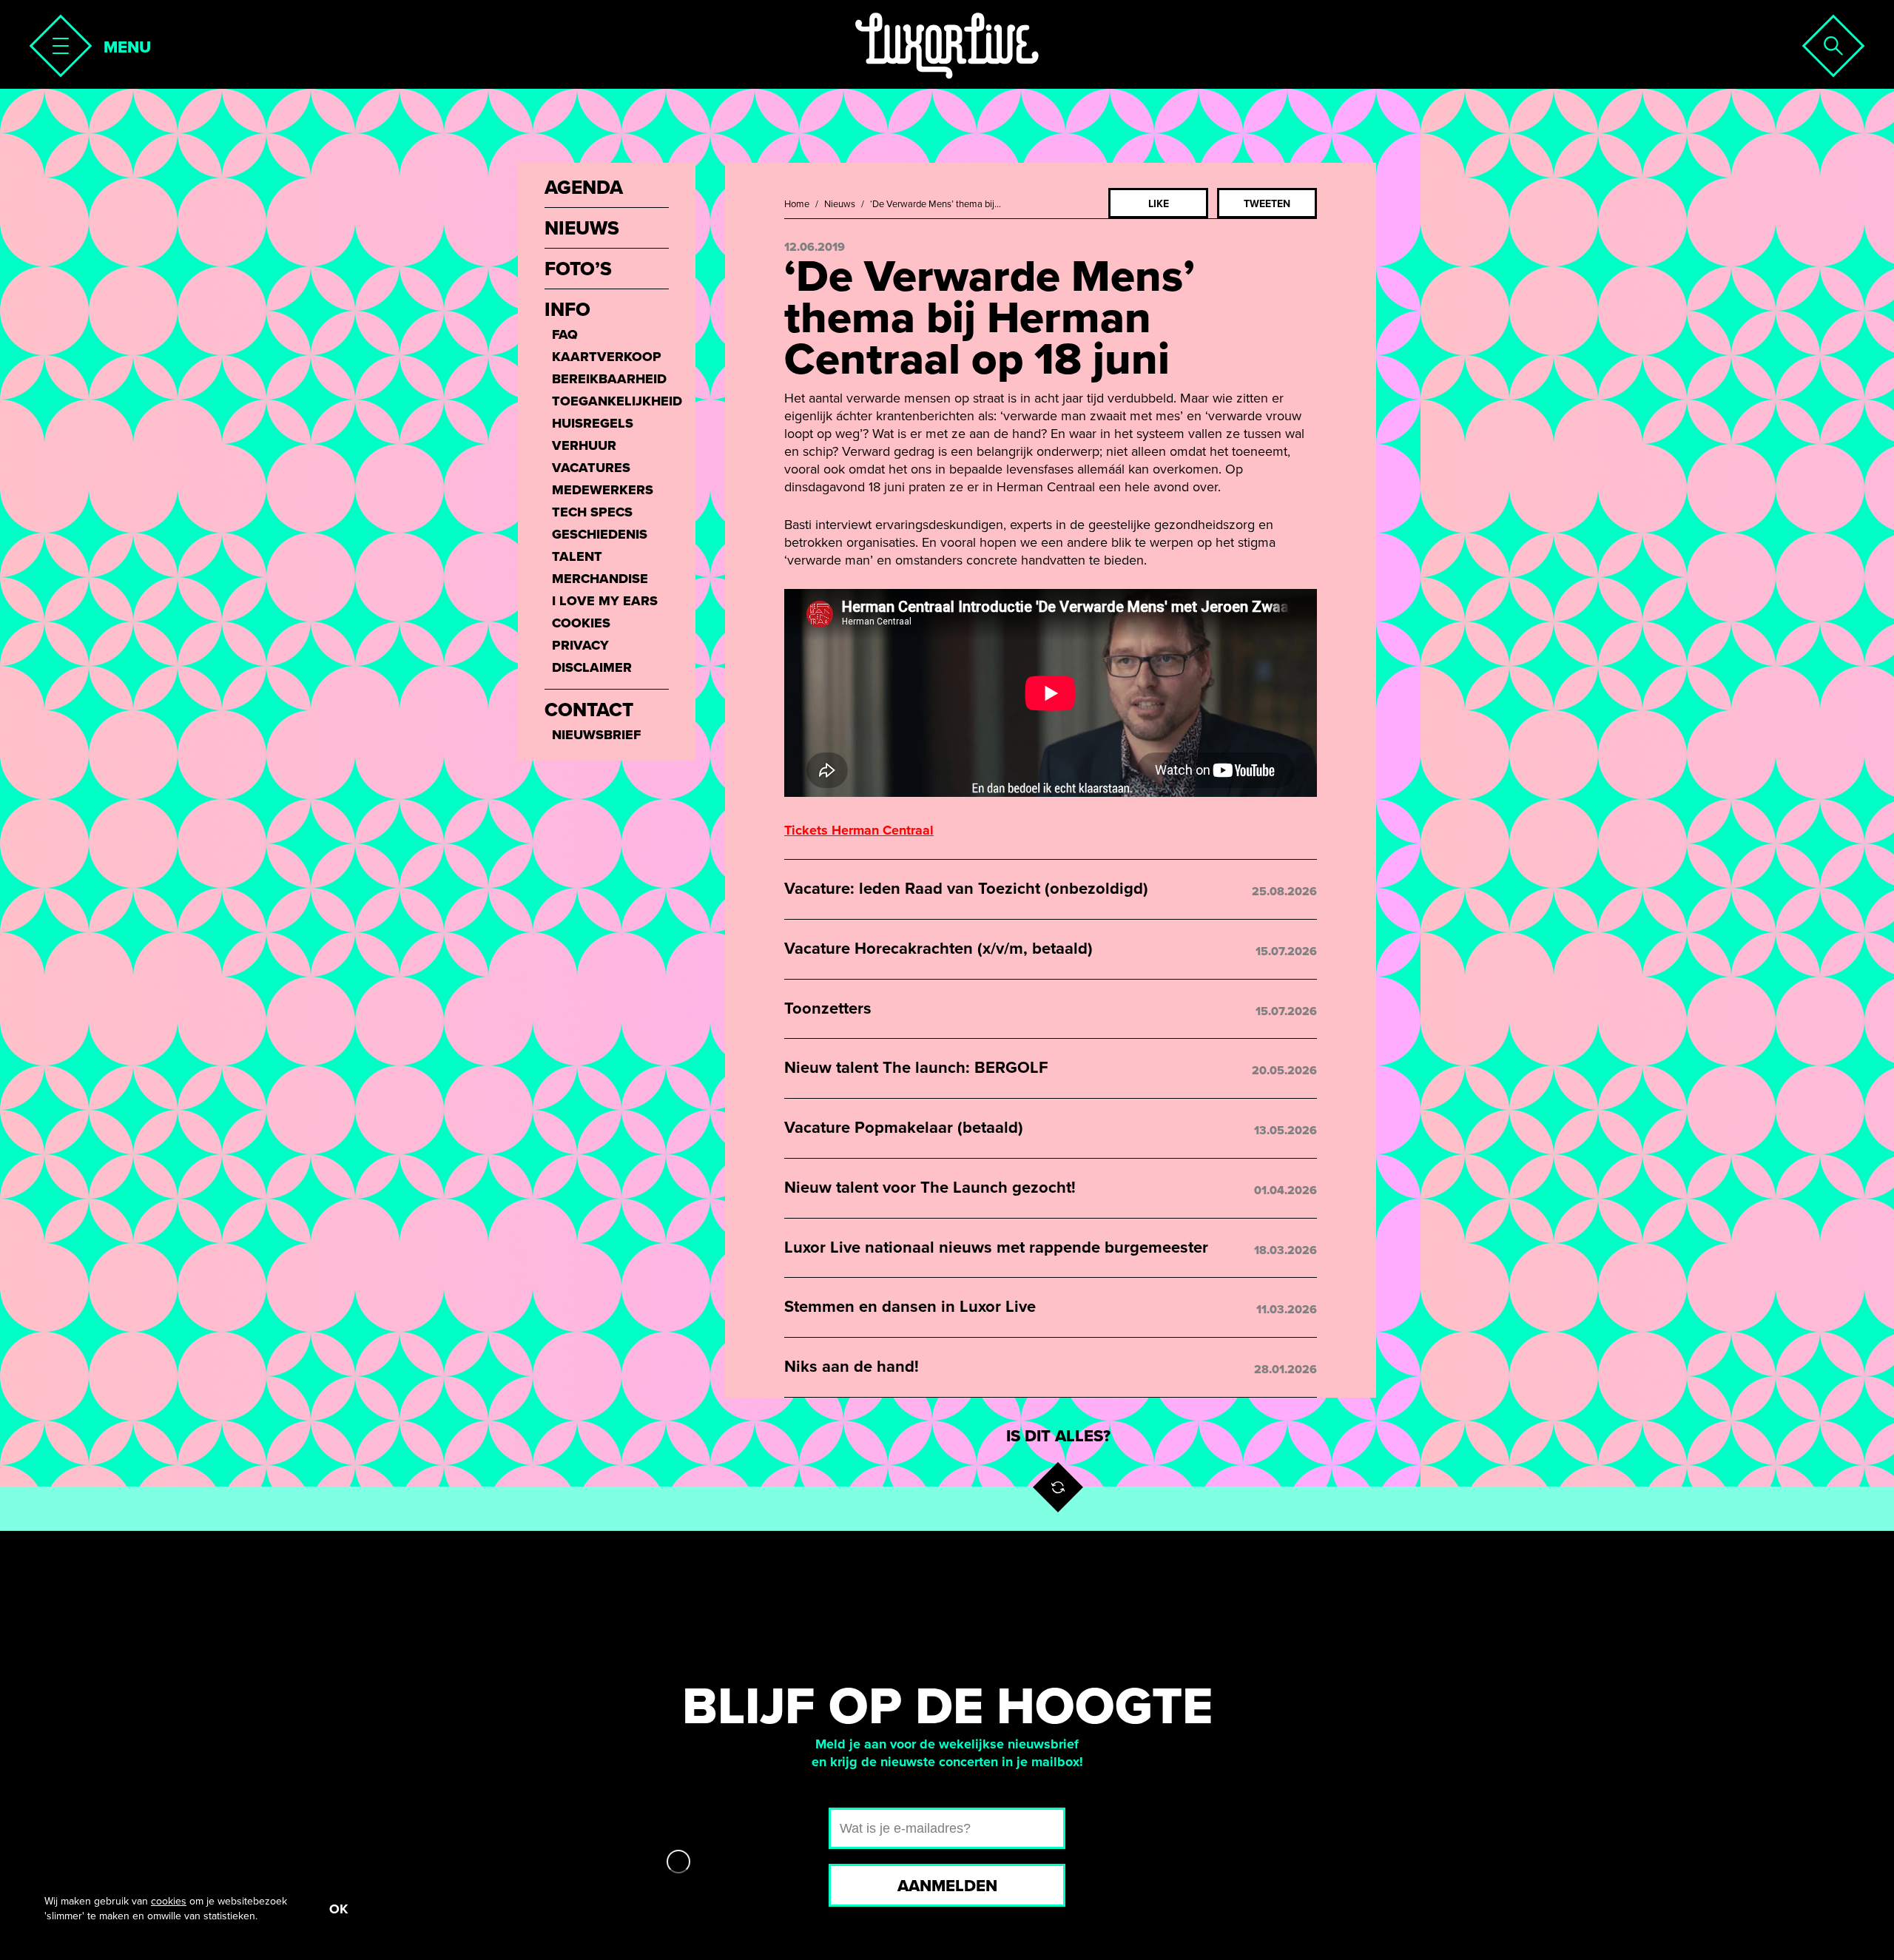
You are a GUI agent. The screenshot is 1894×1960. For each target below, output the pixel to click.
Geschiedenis (600, 534)
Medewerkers (603, 490)
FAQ (565, 334)
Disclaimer (592, 667)
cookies (169, 1901)
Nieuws (840, 204)
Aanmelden (947, 1886)
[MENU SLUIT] (56, 41)
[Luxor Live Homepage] (947, 46)
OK (338, 1909)
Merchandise (600, 579)
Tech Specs (592, 512)
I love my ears (605, 601)
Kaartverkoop (607, 357)
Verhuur (584, 445)
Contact (589, 710)
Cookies (581, 623)
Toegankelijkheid (610, 401)
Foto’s (578, 269)
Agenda (584, 188)
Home (797, 204)
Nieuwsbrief (596, 735)
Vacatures (591, 468)
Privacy (580, 645)
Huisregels (593, 423)
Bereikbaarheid (609, 379)
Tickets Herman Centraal (859, 830)
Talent (577, 556)
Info (567, 310)
